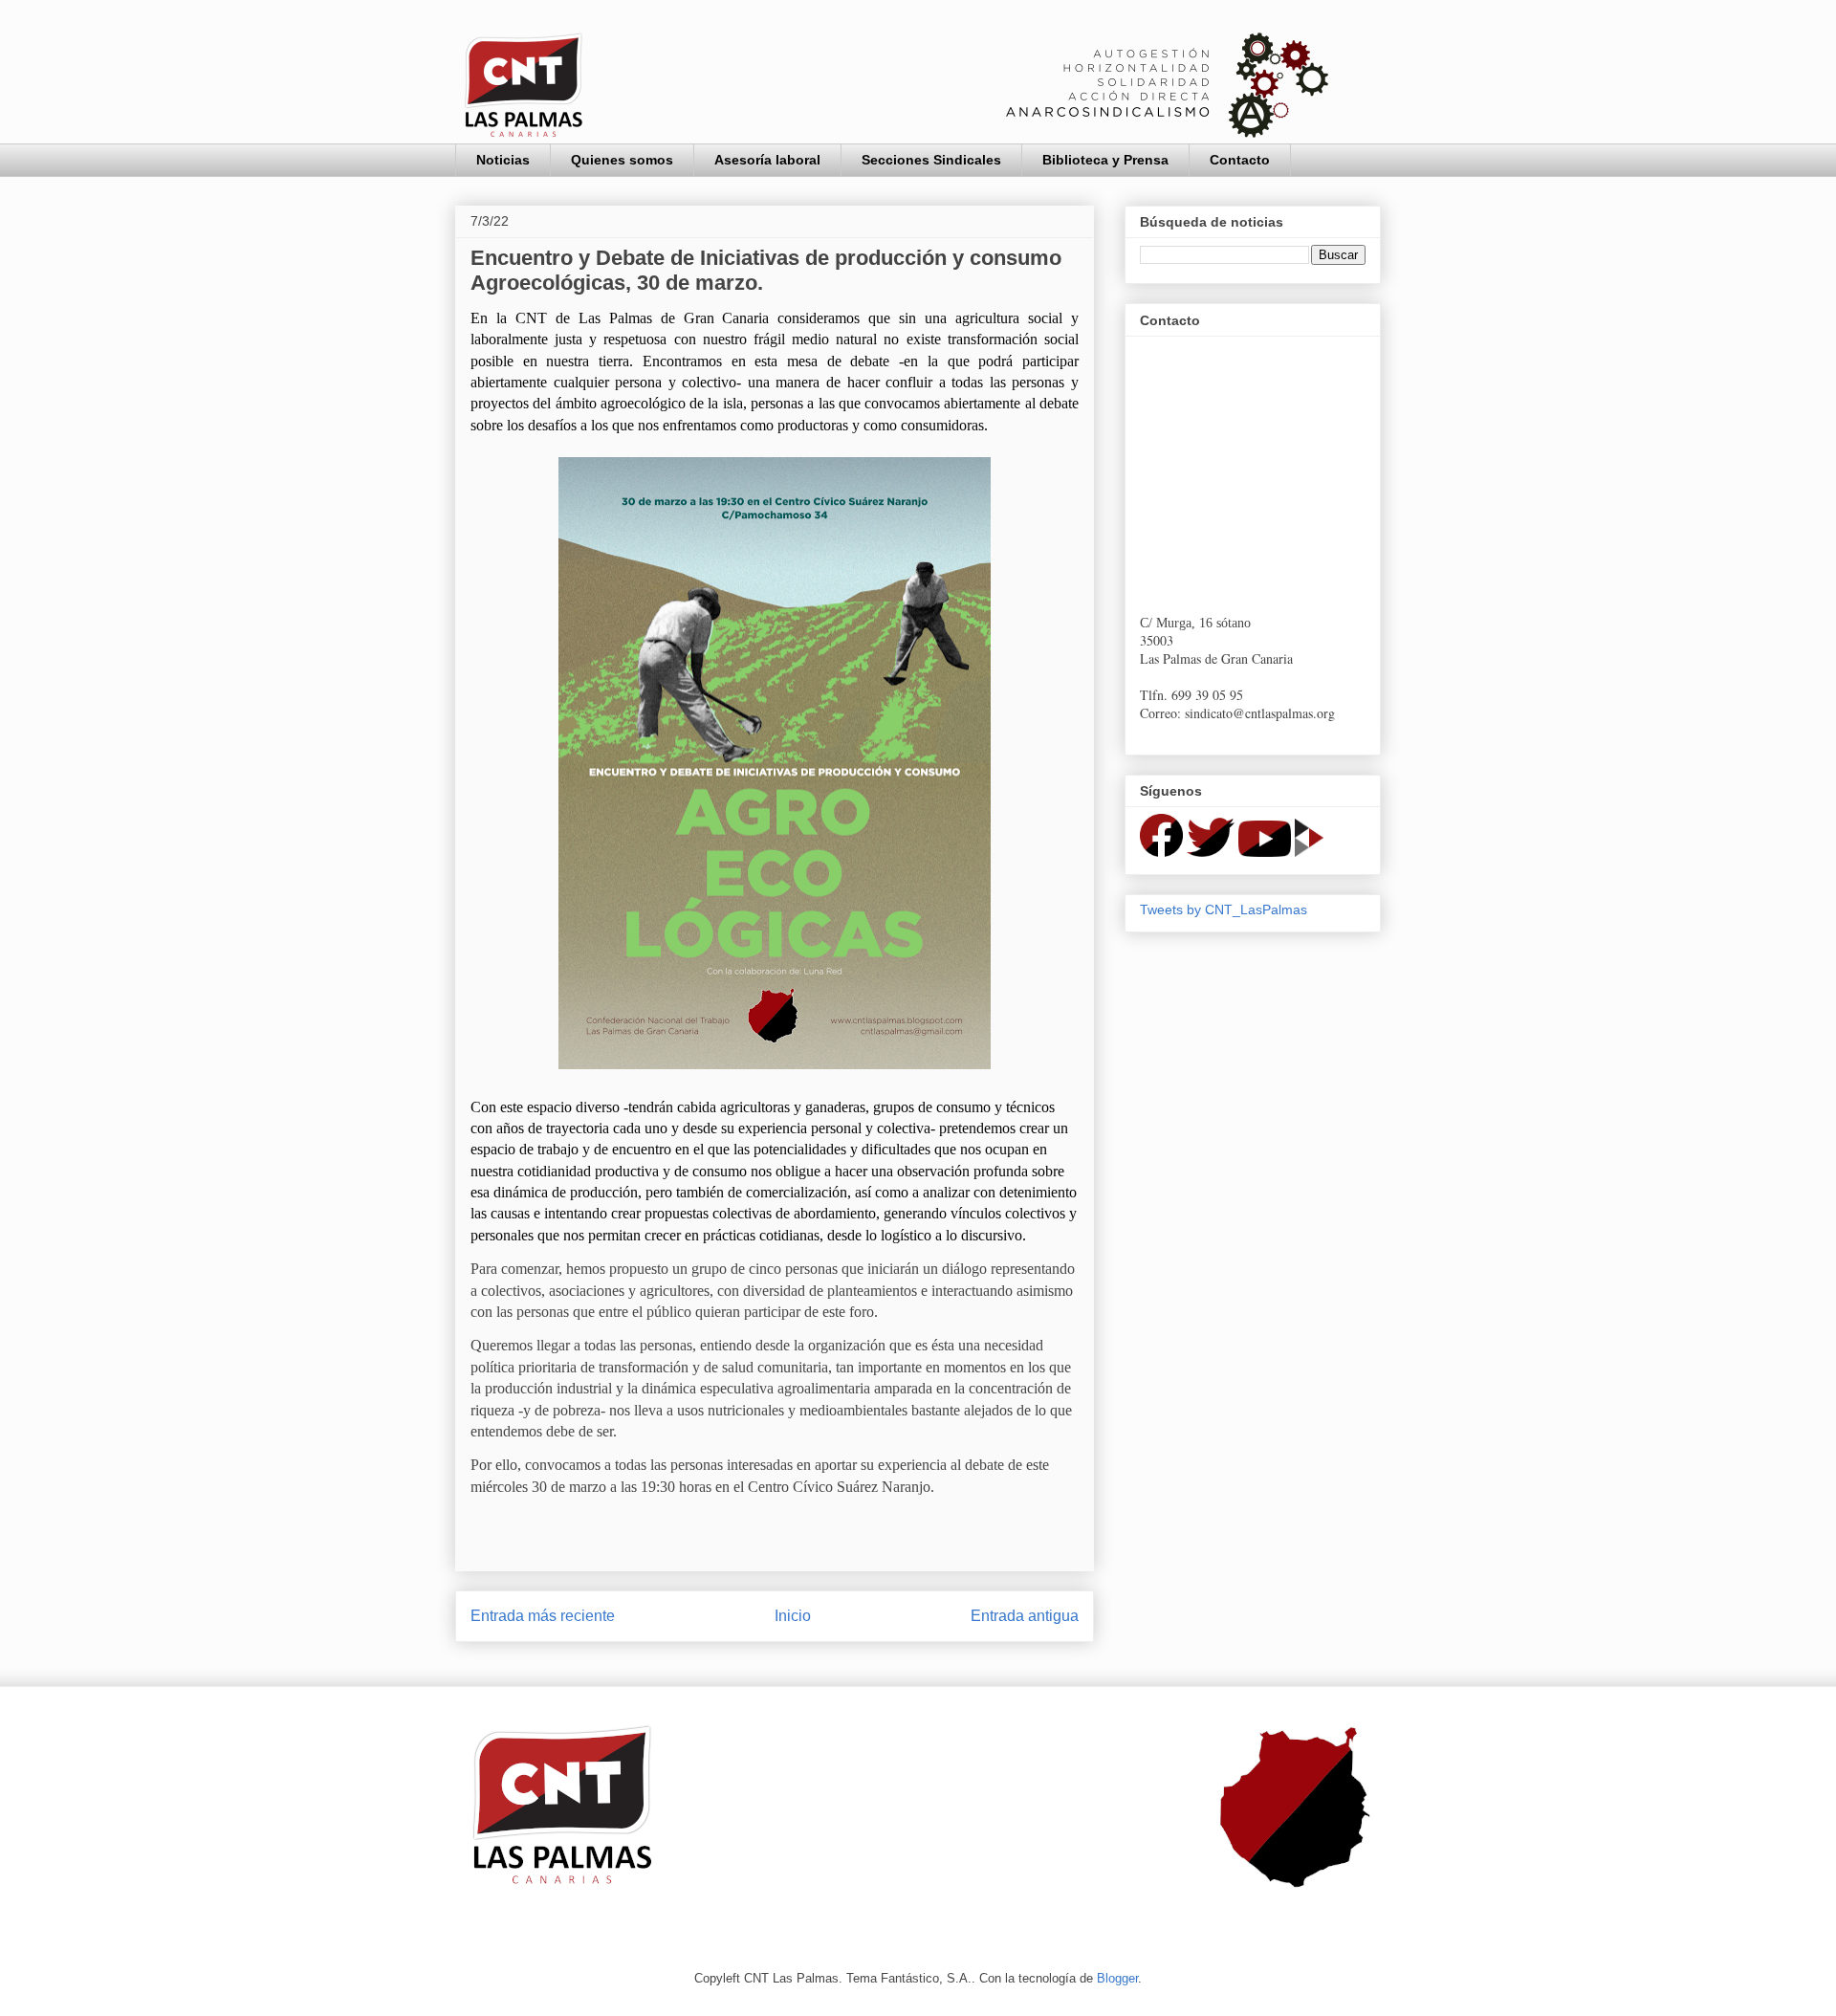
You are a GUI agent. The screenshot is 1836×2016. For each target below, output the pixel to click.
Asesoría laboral (767, 160)
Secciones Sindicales (931, 160)
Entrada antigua (1025, 1616)
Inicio (793, 1616)
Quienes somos (622, 160)
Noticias (503, 160)
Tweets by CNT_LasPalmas (1224, 909)
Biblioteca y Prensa (1105, 160)
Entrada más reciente (543, 1616)
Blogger (1117, 1978)
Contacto (1240, 160)
